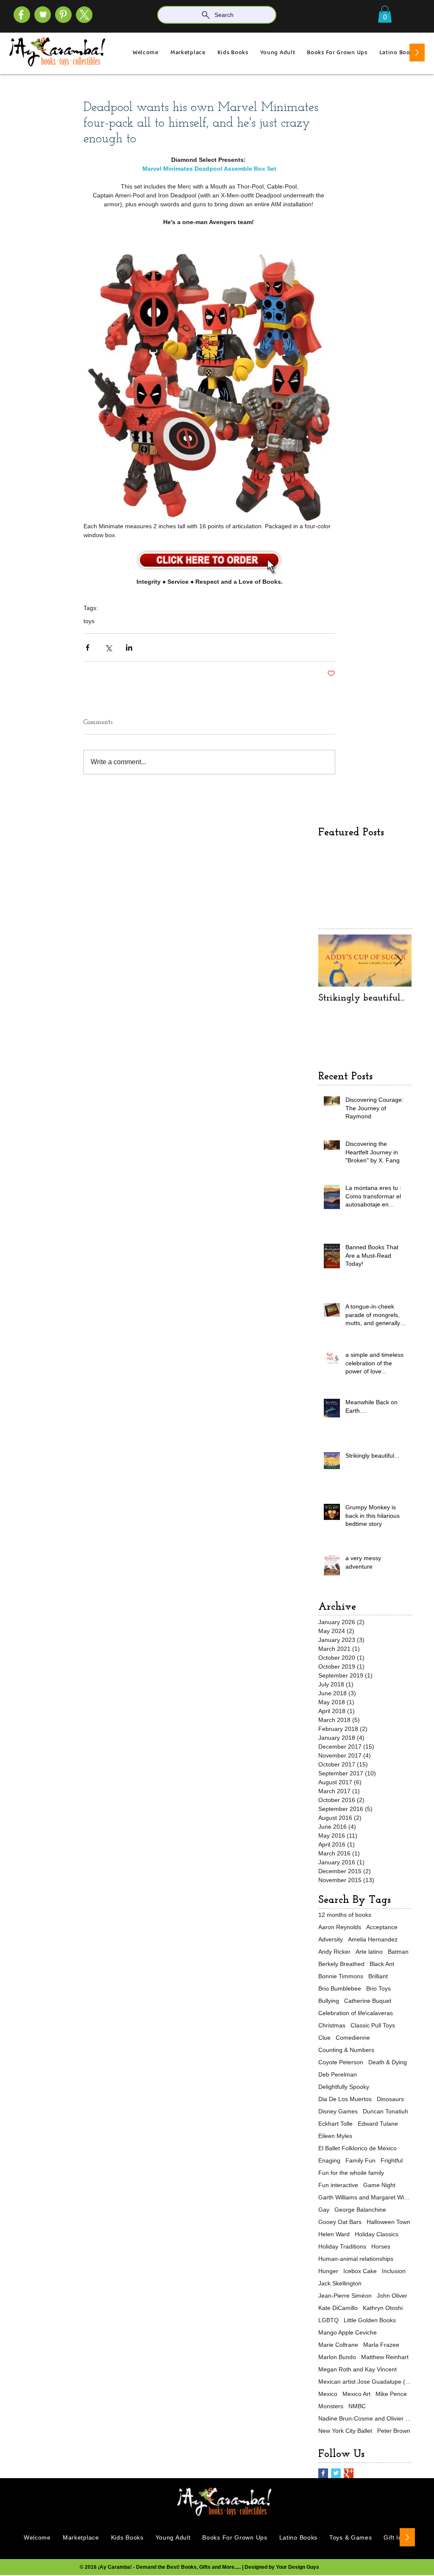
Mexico (328, 2394)
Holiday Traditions (342, 2246)
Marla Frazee (381, 2345)
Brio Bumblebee (340, 1988)
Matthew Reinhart (385, 2357)
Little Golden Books (370, 2320)
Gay (324, 2210)
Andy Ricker (334, 1952)
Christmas (332, 2025)
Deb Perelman (338, 2074)
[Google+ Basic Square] (349, 2473)
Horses (381, 2246)
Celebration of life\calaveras (356, 2013)
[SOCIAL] (63, 15)
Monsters (331, 2406)
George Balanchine (360, 2210)
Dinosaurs (390, 2099)
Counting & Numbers (346, 2050)
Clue (324, 2038)
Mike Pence (391, 2394)
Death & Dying (388, 2062)
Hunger (328, 2271)
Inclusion (394, 2271)
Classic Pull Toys (373, 2025)
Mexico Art (356, 2394)
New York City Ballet (345, 2431)
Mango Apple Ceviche (348, 2332)
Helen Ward (334, 2234)
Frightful (392, 2160)
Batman (398, 1952)
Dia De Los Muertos (345, 2099)
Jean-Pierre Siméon (345, 2296)
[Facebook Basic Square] (323, 2473)
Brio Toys (378, 1988)
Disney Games (338, 2111)
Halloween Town (388, 2222)
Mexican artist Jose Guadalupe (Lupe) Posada (365, 2382)
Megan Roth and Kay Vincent (357, 2369)
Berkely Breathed (341, 1964)
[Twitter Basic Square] (336, 2473)
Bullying (329, 2001)
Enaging (329, 2160)
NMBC (357, 2406)
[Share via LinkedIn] (129, 647)
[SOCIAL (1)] (43, 15)
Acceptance (382, 1927)
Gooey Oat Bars (340, 2222)
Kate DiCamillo (338, 2308)
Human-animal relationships (356, 2259)
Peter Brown (394, 2431)
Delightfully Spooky (344, 2087)
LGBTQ (328, 2320)
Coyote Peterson (341, 2062)
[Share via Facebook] (88, 647)
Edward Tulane (378, 2124)
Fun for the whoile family (351, 2173)
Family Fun (360, 2160)
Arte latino (369, 1952)
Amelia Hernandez (373, 1939)
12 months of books (345, 1915)
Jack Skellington (340, 2283)
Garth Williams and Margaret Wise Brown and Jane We (365, 2197)
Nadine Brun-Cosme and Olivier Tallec (365, 2418)
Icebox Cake (360, 2271)
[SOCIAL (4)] (22, 15)
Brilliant (378, 1976)
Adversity (331, 1939)
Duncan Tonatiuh (385, 2111)
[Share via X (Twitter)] (108, 647)
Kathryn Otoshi (383, 2308)
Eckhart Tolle (335, 2124)
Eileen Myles (335, 2136)
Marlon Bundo (337, 2357)
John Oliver (392, 2296)
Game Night (379, 2185)
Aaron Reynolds (340, 1927)
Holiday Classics (377, 2234)
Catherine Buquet (368, 2001)
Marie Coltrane (338, 2345)
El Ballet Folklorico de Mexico (357, 2148)
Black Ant (382, 1964)
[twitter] (84, 15)
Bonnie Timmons (341, 1976)
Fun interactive (338, 2185)
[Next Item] (398, 961)
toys (89, 621)
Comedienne (353, 2038)
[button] (385, 14)
